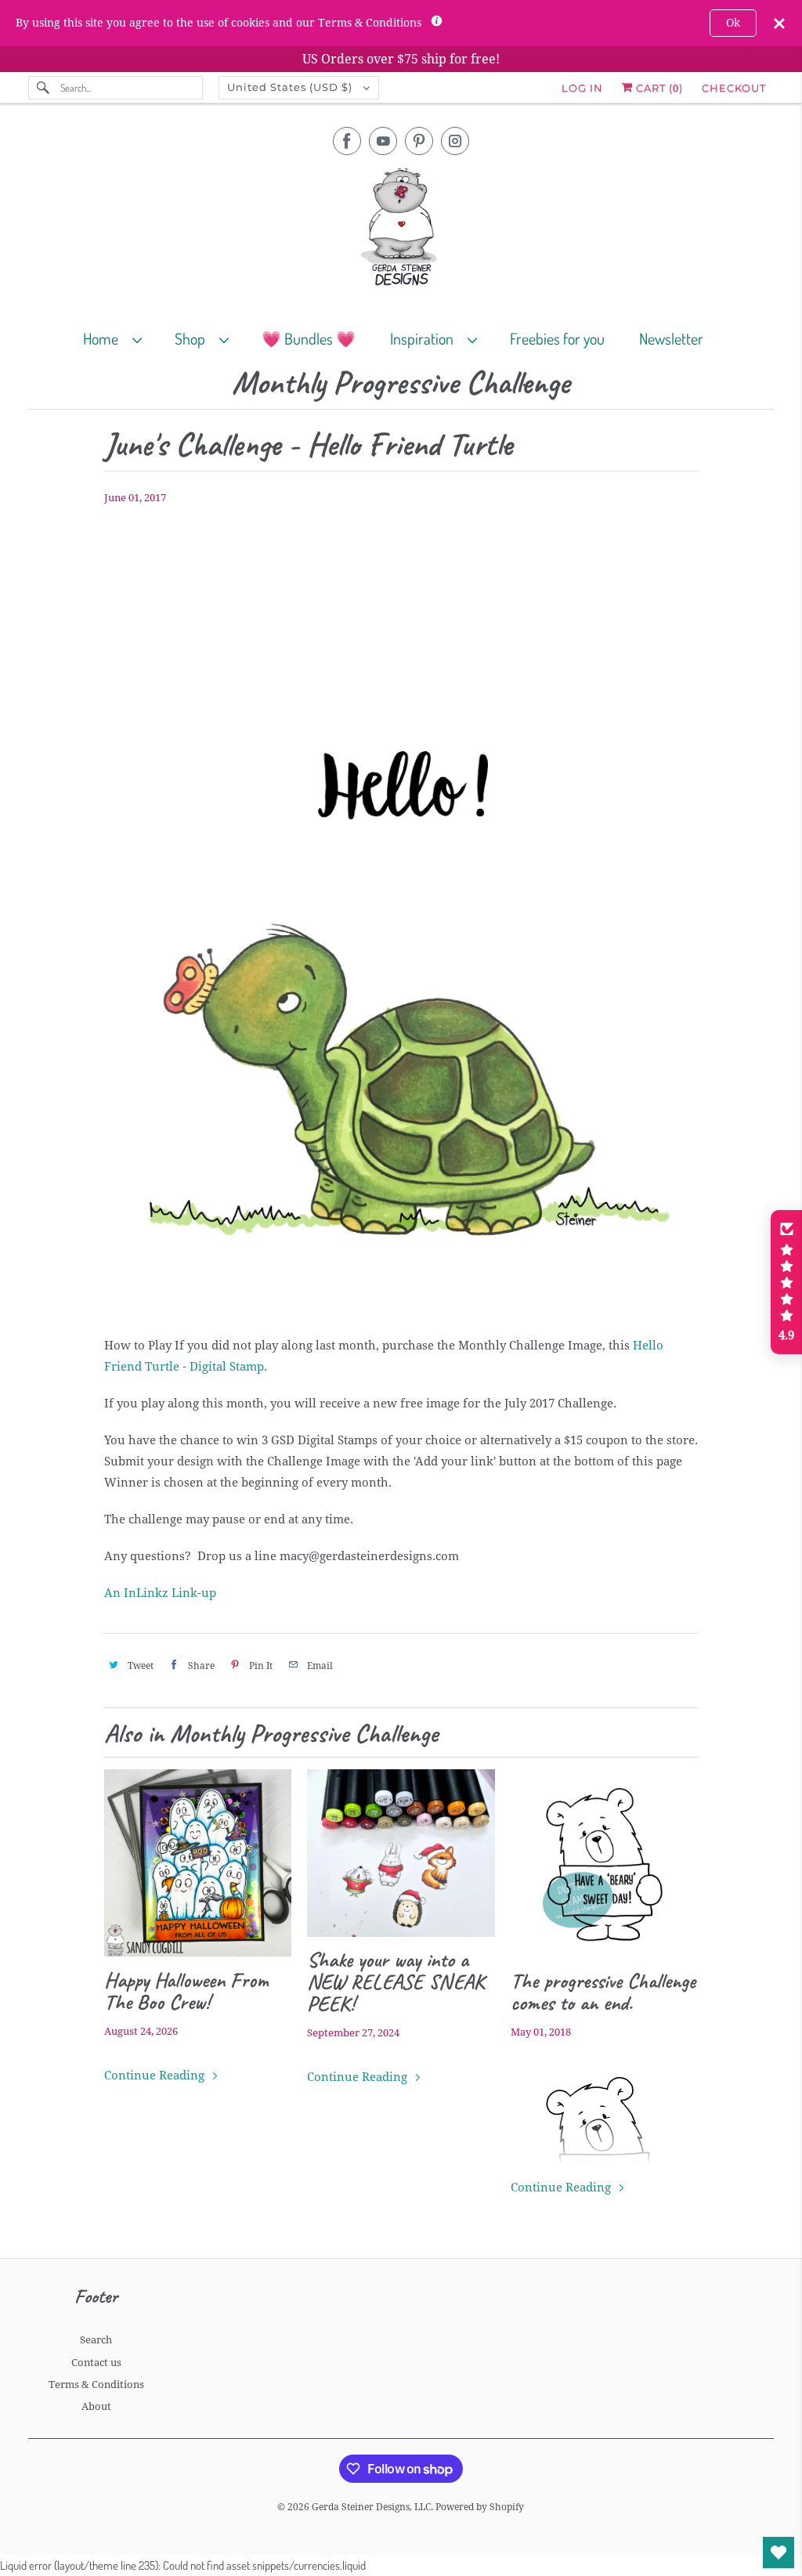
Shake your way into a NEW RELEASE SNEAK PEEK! (396, 1982)
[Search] (44, 88)
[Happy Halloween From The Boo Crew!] (198, 1863)
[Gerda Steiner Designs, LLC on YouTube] (383, 141)
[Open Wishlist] (779, 2553)
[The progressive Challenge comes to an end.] (604, 1863)
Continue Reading (156, 2076)
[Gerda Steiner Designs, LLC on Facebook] (347, 141)
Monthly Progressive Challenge (401, 383)
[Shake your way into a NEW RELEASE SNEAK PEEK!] (401, 1853)
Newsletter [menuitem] (671, 338)
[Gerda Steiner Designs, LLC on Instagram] (455, 141)
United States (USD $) (291, 87)
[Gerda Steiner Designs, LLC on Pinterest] (419, 141)
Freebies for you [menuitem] (557, 338)
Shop (193, 338)
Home (104, 338)
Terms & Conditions (96, 2385)
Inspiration (425, 338)
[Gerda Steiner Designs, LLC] (401, 230)
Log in (582, 88)
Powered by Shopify (480, 2507)
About (96, 2406)
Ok (733, 23)
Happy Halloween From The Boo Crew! (186, 1991)
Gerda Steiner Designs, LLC (371, 2507)
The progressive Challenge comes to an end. (603, 1992)
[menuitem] (119, 338)
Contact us (96, 2363)
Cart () (658, 88)
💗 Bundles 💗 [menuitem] (309, 338)
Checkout (734, 88)
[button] (786, 1282)
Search (96, 2340)
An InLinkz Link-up (160, 1593)
